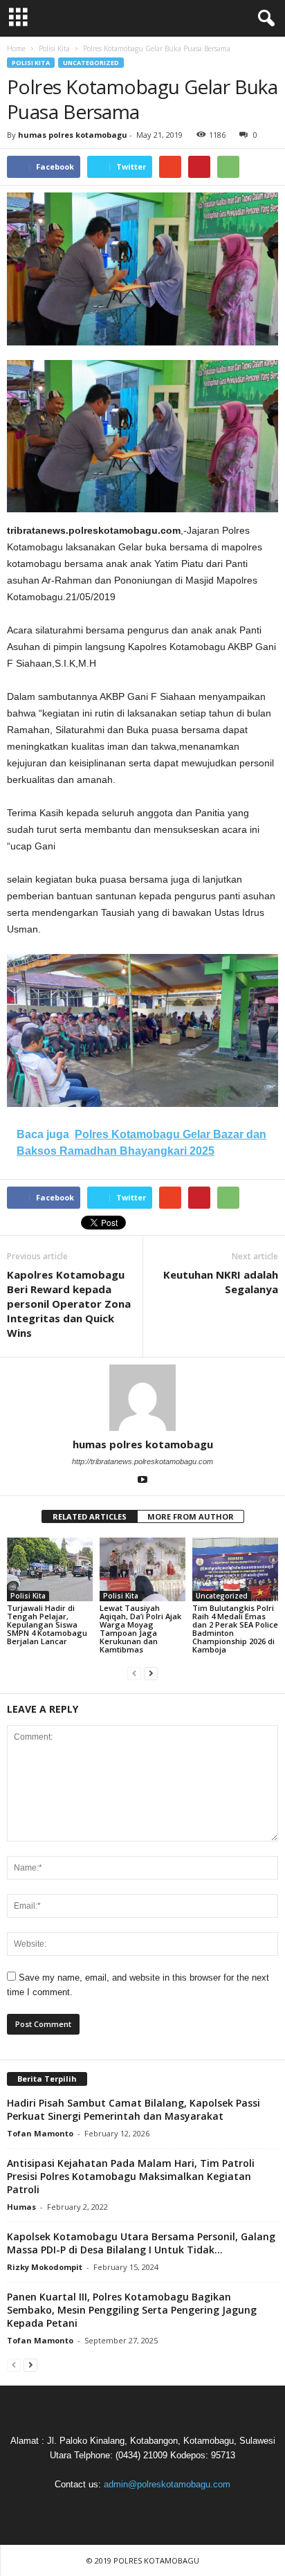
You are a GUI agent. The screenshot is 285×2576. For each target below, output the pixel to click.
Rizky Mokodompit (45, 2267)
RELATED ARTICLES (90, 1516)
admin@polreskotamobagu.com (167, 2484)
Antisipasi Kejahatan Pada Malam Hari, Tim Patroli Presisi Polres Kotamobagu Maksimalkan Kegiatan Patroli (131, 2176)
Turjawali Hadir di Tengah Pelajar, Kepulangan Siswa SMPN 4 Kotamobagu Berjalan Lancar (47, 1624)
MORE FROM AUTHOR (191, 1516)
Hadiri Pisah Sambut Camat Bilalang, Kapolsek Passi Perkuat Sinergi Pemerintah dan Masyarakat (134, 2109)
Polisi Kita (31, 63)
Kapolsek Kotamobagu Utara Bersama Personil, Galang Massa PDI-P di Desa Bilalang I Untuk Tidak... (141, 2243)
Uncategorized (91, 63)
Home (16, 48)
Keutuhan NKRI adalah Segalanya (221, 1282)
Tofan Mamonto (40, 2133)
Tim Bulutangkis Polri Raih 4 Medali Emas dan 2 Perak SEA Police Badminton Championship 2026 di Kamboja (235, 1629)
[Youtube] (142, 1481)
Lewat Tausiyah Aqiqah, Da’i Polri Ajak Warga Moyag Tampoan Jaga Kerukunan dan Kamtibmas (140, 1629)
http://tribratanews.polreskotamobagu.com (142, 1461)
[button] (264, 19)
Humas (21, 2207)
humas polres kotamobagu (73, 135)
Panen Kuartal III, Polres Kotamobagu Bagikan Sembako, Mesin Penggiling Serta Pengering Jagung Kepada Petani (132, 2310)
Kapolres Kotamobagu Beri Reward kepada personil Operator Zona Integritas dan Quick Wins (69, 1304)
